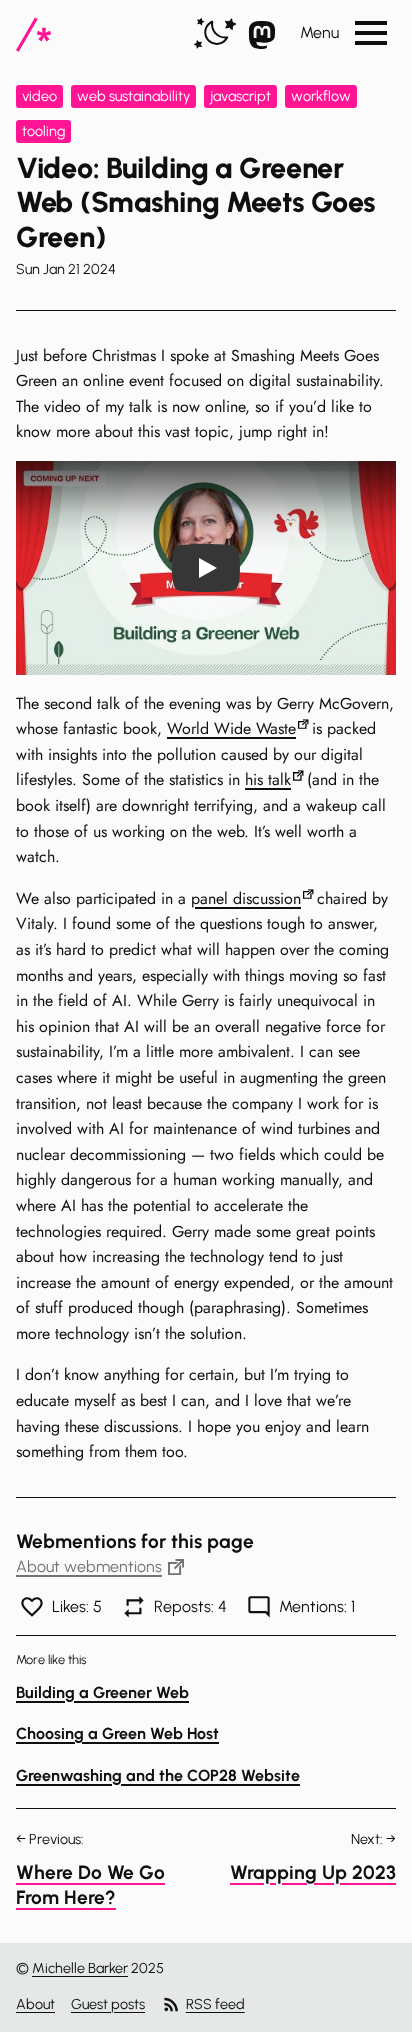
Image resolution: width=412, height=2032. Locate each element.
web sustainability (133, 96)
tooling (43, 131)
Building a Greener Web (102, 1692)
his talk (268, 779)
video (39, 96)
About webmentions (89, 1566)
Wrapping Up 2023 (313, 1872)
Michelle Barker (80, 1968)
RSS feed (215, 2004)
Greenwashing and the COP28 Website (158, 1775)
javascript (240, 96)
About (35, 2004)
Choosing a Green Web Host (117, 1733)
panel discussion (246, 898)
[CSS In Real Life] (33, 34)
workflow (321, 96)
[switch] (215, 34)
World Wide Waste (231, 728)
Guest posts (108, 2004)
